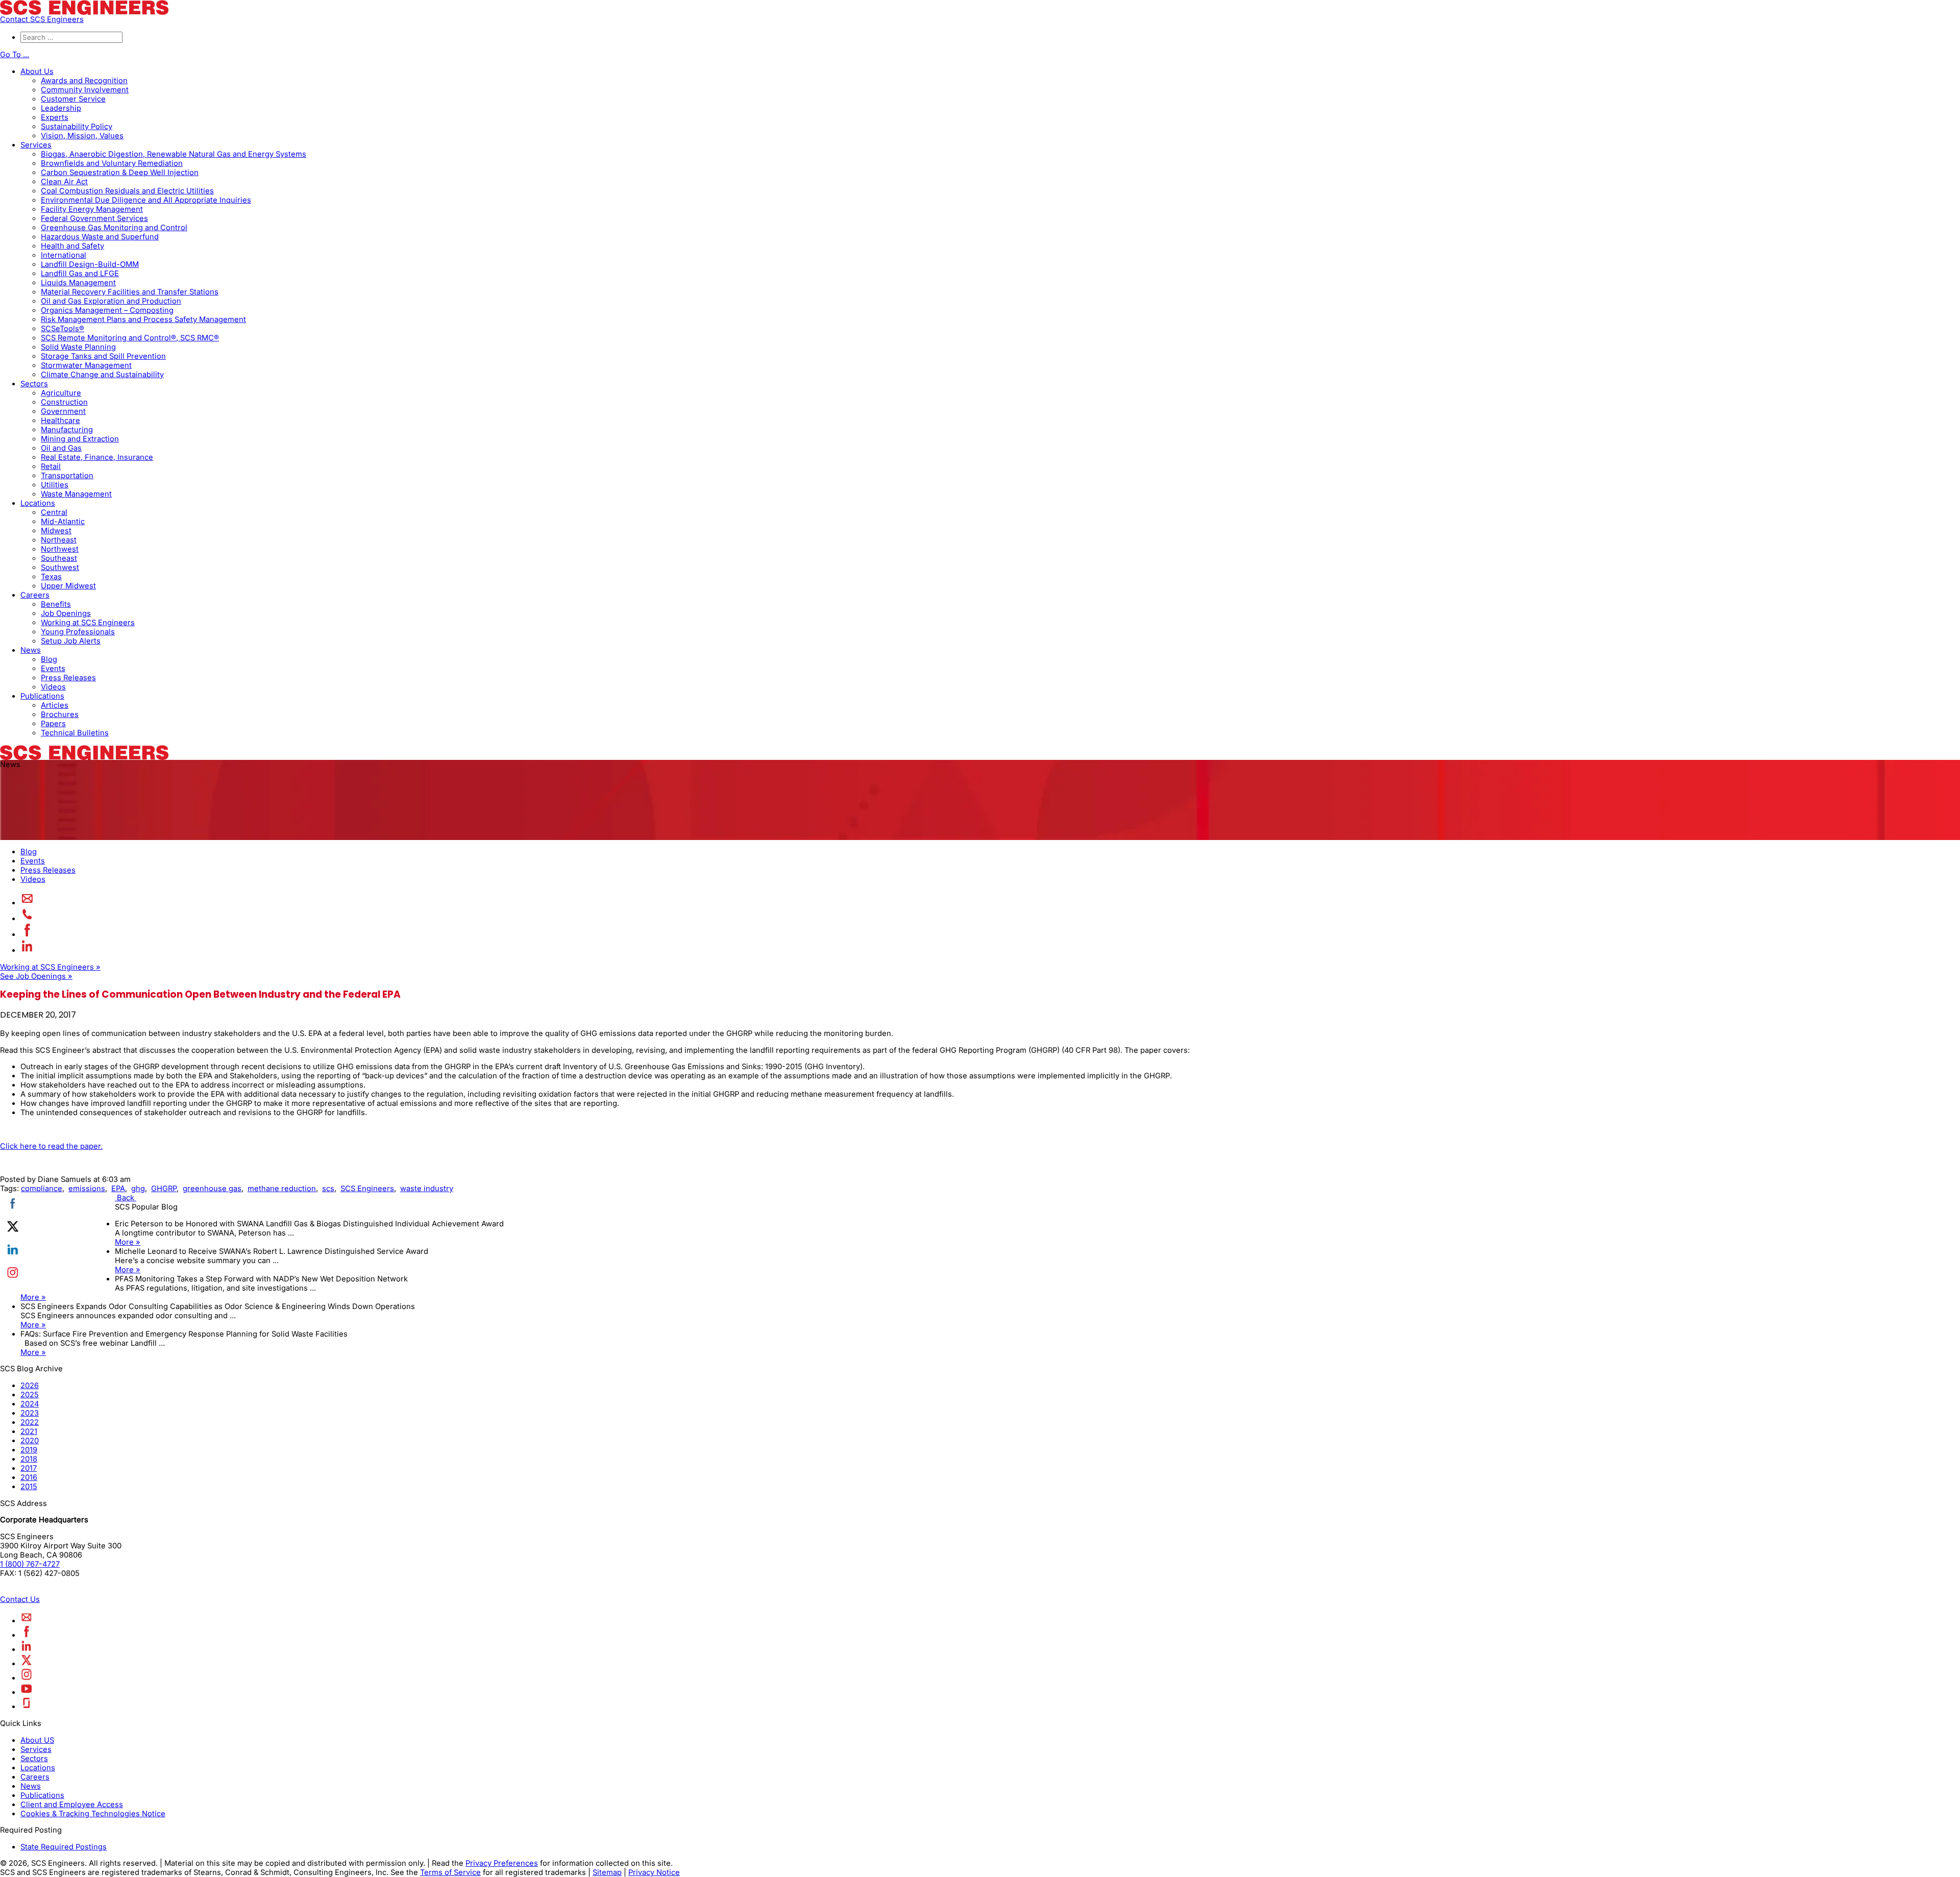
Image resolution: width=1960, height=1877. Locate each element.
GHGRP (164, 1189)
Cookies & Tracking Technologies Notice (93, 1814)
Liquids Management (78, 283)
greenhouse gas (212, 1189)
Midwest (56, 531)
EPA (118, 1189)
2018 (29, 1459)
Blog (49, 659)
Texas (51, 577)
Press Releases (68, 678)
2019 (29, 1450)
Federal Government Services (94, 218)
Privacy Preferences (502, 1863)
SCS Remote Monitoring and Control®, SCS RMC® (130, 338)
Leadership (61, 108)
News (31, 650)
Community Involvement (85, 90)
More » (128, 1242)
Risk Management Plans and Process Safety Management (143, 319)
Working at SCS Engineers (88, 623)
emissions (87, 1189)
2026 (30, 1386)
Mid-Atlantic (63, 522)
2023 (30, 1413)
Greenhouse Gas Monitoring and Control (114, 228)
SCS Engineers (367, 1189)
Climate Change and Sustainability (102, 375)
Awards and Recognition (84, 81)
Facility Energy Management (92, 209)
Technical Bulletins (75, 733)
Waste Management (76, 494)
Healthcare (60, 421)
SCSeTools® (63, 329)
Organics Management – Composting (107, 310)
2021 (29, 1431)
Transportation (67, 476)
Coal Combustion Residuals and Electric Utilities (127, 191)
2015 (29, 1487)
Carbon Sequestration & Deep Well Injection (120, 172)
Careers (35, 595)
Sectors (34, 384)
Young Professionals (78, 632)
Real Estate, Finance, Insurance (97, 457)
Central (54, 512)
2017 (29, 1468)
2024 (30, 1404)
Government (63, 411)
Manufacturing (67, 430)
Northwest (60, 549)
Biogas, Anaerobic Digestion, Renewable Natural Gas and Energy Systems (174, 154)
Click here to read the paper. (51, 1146)
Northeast (59, 540)
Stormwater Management (86, 365)
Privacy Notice (654, 1872)
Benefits (56, 604)
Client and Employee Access (72, 1805)
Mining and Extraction (80, 439)
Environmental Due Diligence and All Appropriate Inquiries (146, 200)
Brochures (60, 714)
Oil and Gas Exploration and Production (111, 301)
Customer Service (73, 99)
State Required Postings (64, 1847)
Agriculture (61, 393)
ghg (138, 1189)
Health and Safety (72, 246)
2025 (30, 1395)
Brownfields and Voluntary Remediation (112, 163)
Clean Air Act (64, 182)
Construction (64, 402)
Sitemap (607, 1872)
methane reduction (282, 1189)
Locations (38, 503)
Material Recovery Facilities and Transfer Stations (130, 292)
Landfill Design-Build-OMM (90, 264)
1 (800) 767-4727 (30, 1564)
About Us (37, 71)
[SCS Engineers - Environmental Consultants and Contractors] (84, 12)
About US (37, 1740)
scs (328, 1189)
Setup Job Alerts (71, 641)
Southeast (59, 558)
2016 (29, 1477)
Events (53, 669)
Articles (55, 705)
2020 (30, 1441)
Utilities (55, 485)
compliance (42, 1189)
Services (36, 145)
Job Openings (66, 613)
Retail (51, 466)
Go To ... (15, 55)
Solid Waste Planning (78, 347)
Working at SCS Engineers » (50, 967)
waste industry (427, 1189)
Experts (55, 117)
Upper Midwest (68, 586)
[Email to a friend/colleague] (27, 903)
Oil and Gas (61, 448)
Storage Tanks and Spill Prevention (103, 356)
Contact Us (20, 1599)
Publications (42, 696)
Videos (53, 687)
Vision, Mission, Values (82, 136)
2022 (30, 1422)
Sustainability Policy (77, 127)
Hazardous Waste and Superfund (100, 237)
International (64, 255)
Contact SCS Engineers (42, 19)
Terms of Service (450, 1872)
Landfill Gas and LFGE (80, 274)
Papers (53, 724)
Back (126, 1198)
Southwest (60, 567)
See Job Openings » (36, 976)
